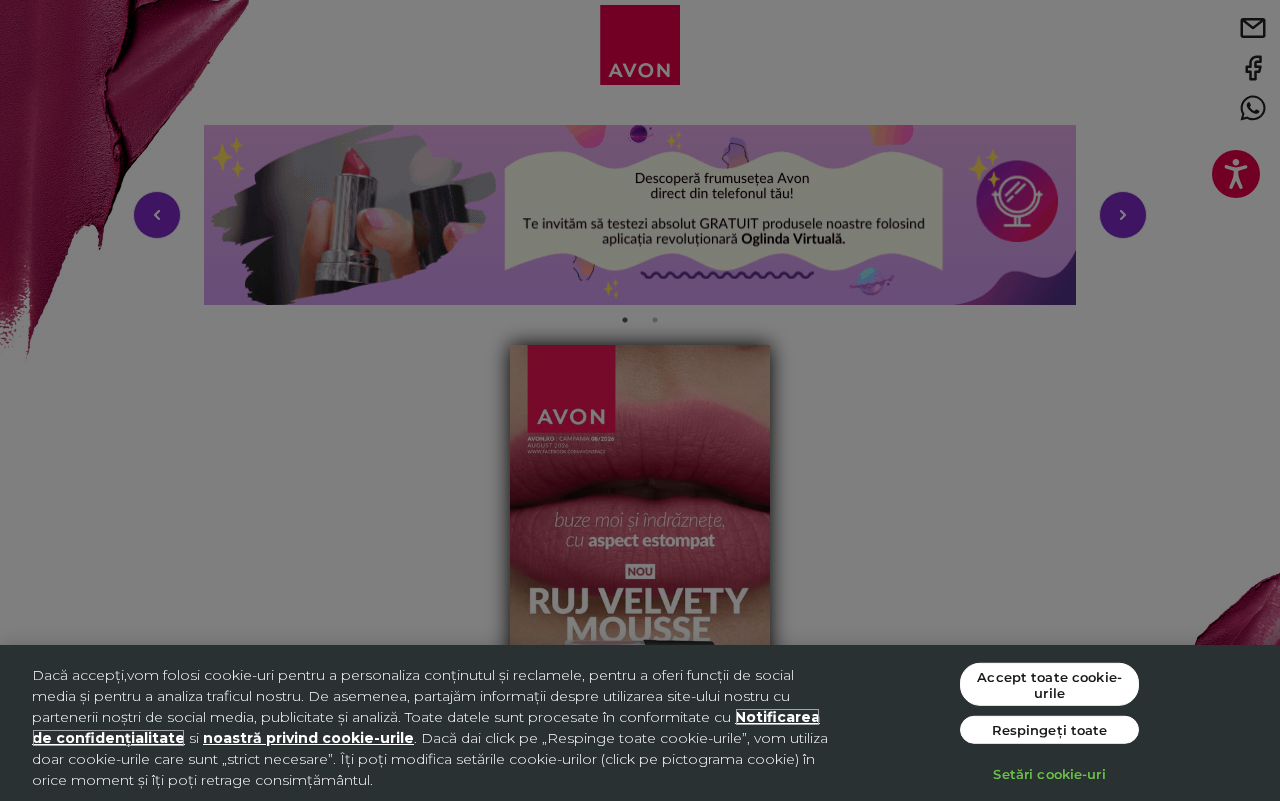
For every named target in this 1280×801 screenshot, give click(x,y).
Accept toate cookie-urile (1049, 684)
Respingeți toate (1050, 729)
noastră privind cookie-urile (308, 738)
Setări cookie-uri (1049, 773)
